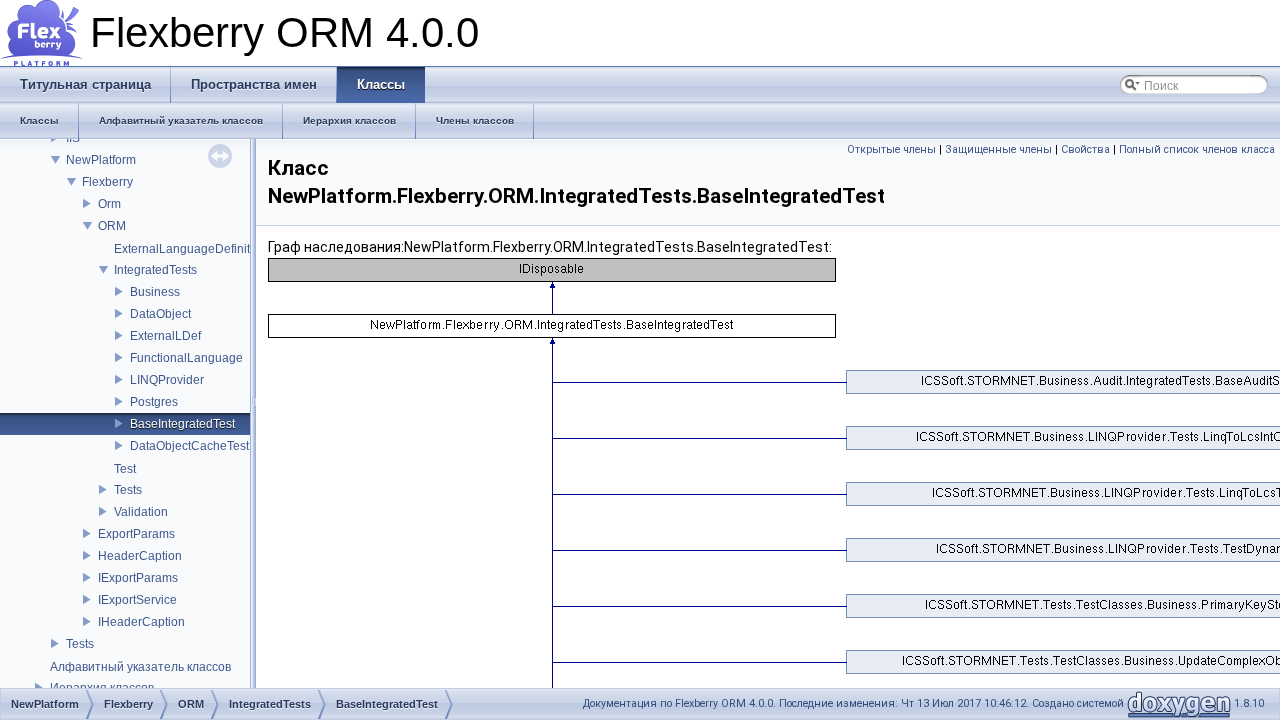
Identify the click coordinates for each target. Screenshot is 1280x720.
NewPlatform (101, 160)
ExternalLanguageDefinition (190, 249)
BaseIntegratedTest (182, 424)
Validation (141, 512)
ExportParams (136, 534)
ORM (112, 226)
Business (155, 292)
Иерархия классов (102, 688)
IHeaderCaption (141, 622)
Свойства (1085, 149)
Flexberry (107, 182)
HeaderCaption (140, 556)
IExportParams (138, 578)
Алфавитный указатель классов (140, 667)
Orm (109, 204)
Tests (128, 490)
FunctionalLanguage (186, 358)
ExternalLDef (165, 336)
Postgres (154, 402)
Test (125, 469)
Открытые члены (891, 149)
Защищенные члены (998, 149)
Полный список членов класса (1197, 149)
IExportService (137, 600)
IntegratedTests (155, 270)
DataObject (160, 314)
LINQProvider (167, 380)
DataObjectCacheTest (189, 446)
